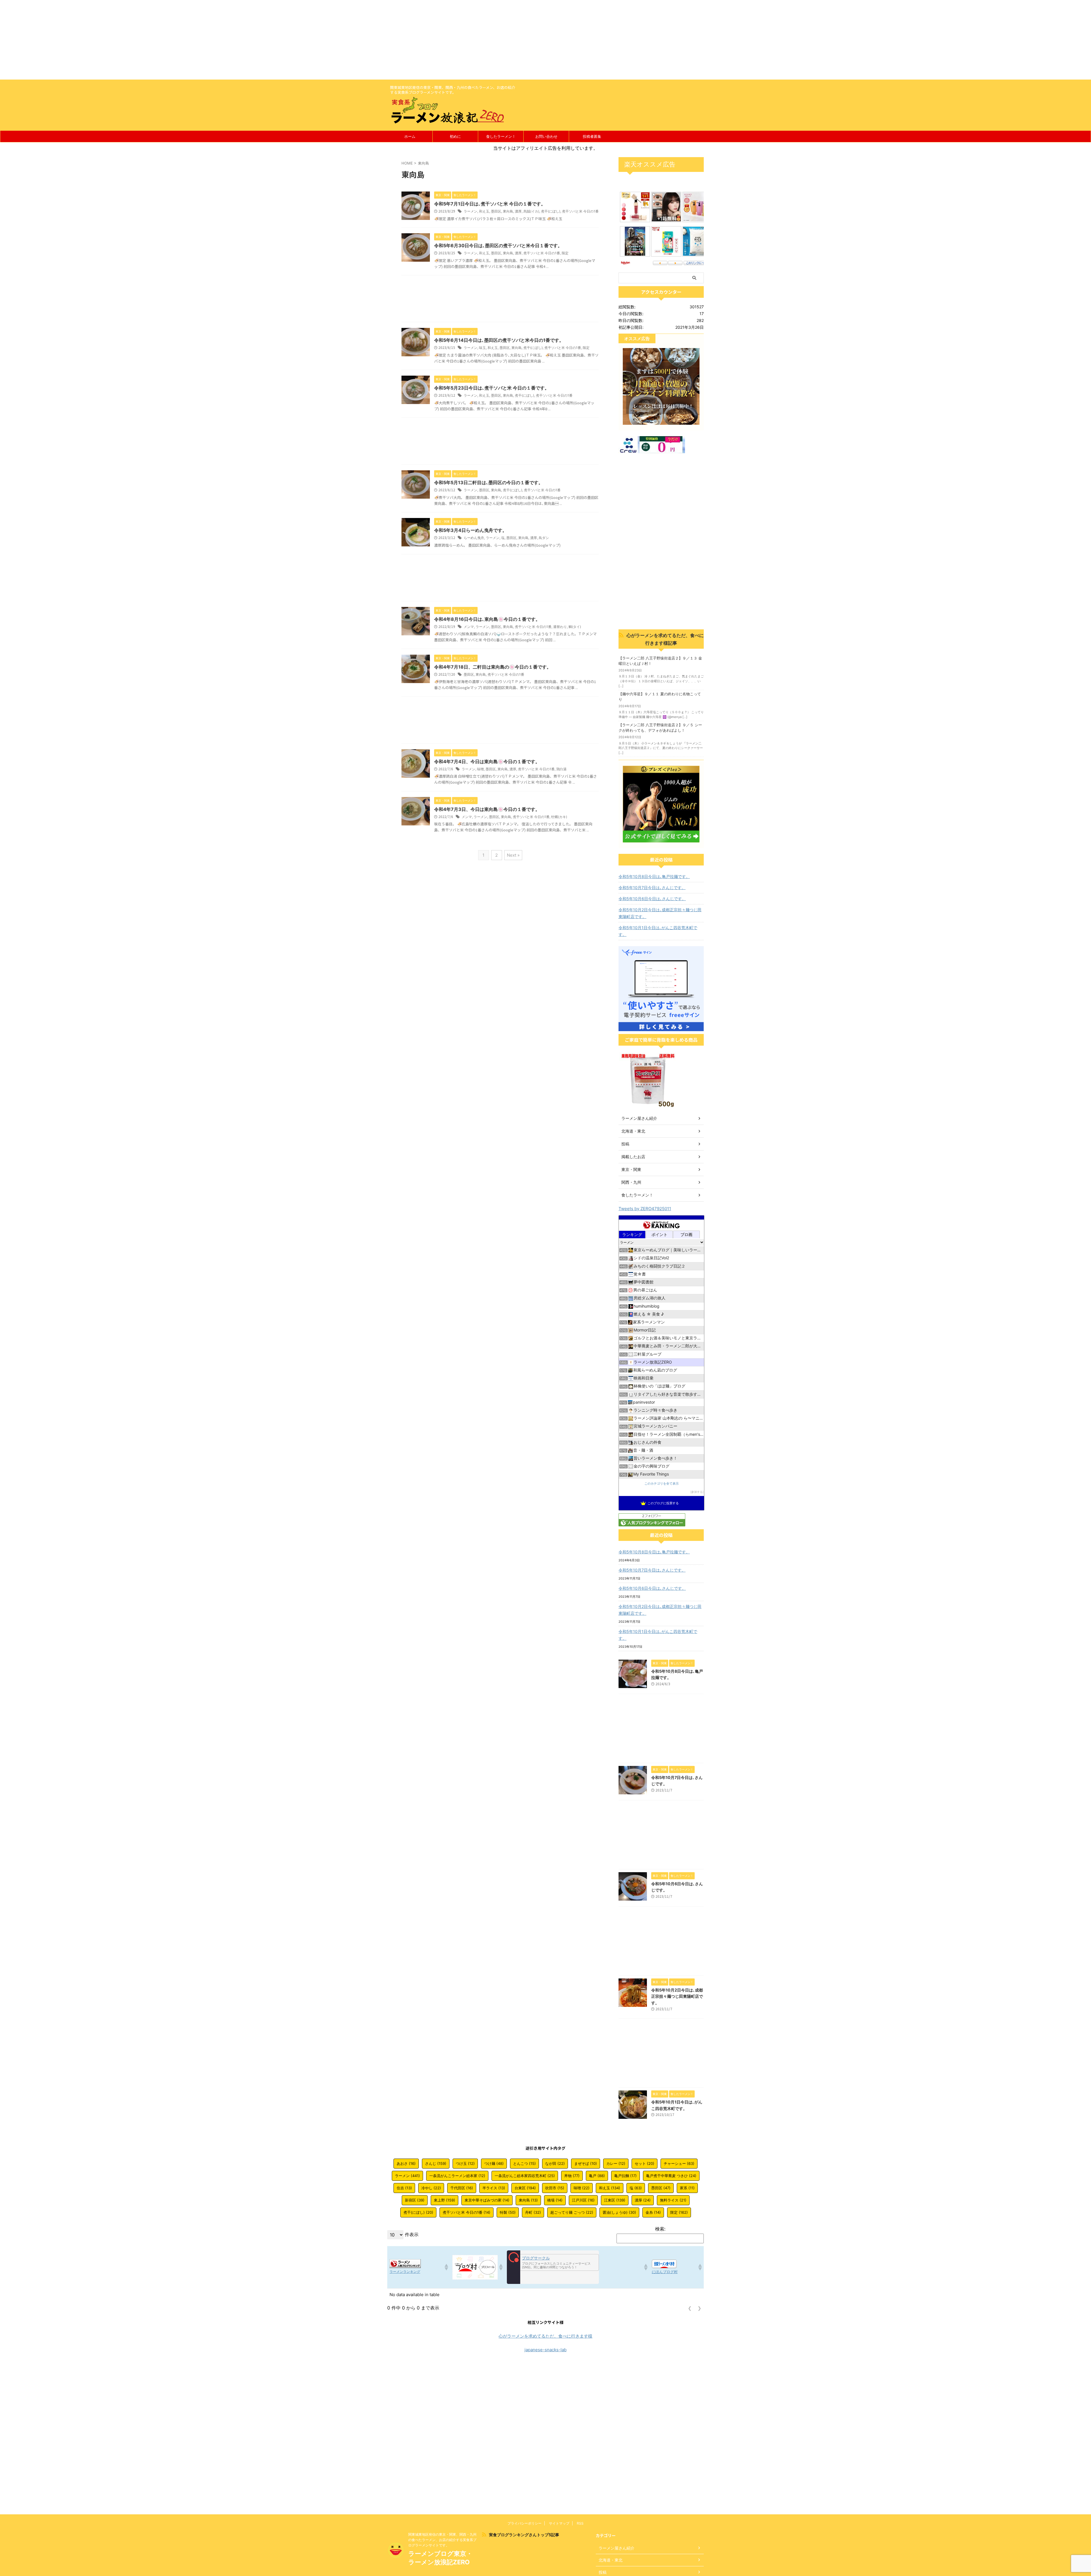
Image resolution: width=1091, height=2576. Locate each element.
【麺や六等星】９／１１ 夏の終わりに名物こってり (660, 697)
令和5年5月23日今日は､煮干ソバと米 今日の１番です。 (492, 388)
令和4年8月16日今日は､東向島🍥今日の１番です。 (487, 619)
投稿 (625, 1144)
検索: (660, 2229)
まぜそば (586, 2163)
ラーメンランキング (405, 2272)
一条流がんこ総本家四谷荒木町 (525, 2176)
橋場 (555, 2200)
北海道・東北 (633, 1131)
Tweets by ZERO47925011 (645, 1209)
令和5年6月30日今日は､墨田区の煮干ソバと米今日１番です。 (498, 245)
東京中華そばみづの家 (487, 2200)
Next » (513, 855)
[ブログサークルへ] (553, 2267)
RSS (580, 2523)
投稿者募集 (592, 136)
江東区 (615, 2200)
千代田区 (462, 2188)
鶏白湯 (561, 769)
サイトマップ (559, 2523)
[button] (446, 2267)
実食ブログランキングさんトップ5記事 (524, 2535)
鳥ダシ (544, 538)
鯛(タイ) (575, 627)
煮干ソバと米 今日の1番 (580, 211)
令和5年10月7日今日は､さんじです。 (652, 888)
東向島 (508, 211)
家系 (687, 2188)
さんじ (436, 2163)
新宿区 (415, 2200)
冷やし (431, 2188)
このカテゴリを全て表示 (662, 1484)
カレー (616, 2163)
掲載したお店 (633, 1157)
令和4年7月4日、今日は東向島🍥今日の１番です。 (487, 761)
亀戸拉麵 (625, 2176)
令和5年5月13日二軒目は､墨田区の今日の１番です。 (489, 482)
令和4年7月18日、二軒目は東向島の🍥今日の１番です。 (493, 667)
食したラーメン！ (501, 136)
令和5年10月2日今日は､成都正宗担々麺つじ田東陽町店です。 (660, 913)
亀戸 (597, 2176)
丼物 (572, 2176)
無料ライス (673, 2200)
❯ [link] (699, 2308)
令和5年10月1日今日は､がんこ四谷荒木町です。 (658, 931)
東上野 (444, 2200)
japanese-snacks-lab (545, 2350)
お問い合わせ (546, 136)
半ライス (494, 2188)
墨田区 (496, 211)
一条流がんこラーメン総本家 (457, 2176)
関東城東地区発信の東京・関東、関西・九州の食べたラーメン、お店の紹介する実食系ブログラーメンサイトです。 (442, 2540)
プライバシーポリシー (524, 2523)
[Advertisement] (170, 40)
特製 (508, 2212)
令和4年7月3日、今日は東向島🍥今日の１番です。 (487, 809)
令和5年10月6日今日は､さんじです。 (652, 899)
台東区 (525, 2188)
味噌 (480, 769)
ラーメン (470, 211)
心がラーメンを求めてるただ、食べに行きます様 (545, 2336)
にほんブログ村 (665, 2272)
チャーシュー (679, 2163)
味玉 (482, 348)
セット (645, 2163)
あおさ (406, 2163)
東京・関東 (631, 1169)
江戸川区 (583, 2200)
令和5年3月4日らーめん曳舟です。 (470, 530)
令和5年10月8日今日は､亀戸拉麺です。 (654, 876)
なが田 (555, 2163)
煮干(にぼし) (551, 211)
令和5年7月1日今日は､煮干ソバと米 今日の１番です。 (490, 204)
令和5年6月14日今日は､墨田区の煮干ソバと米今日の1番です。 (499, 340)
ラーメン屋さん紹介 (639, 1118)
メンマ (469, 627)
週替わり (560, 627)
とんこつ (524, 2163)
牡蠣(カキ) (559, 817)
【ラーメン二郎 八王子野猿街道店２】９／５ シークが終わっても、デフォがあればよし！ (660, 728)
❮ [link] (690, 2308)
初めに (455, 136)
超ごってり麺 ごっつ (572, 2212)
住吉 (404, 2188)
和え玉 (484, 211)
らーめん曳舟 (474, 538)
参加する (697, 1492)
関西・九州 (631, 1182)
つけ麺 (494, 2163)
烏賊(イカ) (531, 211)
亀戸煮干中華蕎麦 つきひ (671, 2176)
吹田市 (555, 2188)
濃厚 (518, 211)
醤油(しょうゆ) (619, 2212)
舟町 (533, 2212)
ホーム (410, 136)
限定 (565, 253)
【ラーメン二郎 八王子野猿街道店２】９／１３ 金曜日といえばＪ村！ (660, 661)
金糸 (653, 2212)
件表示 (412, 2234)
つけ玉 (465, 2163)
